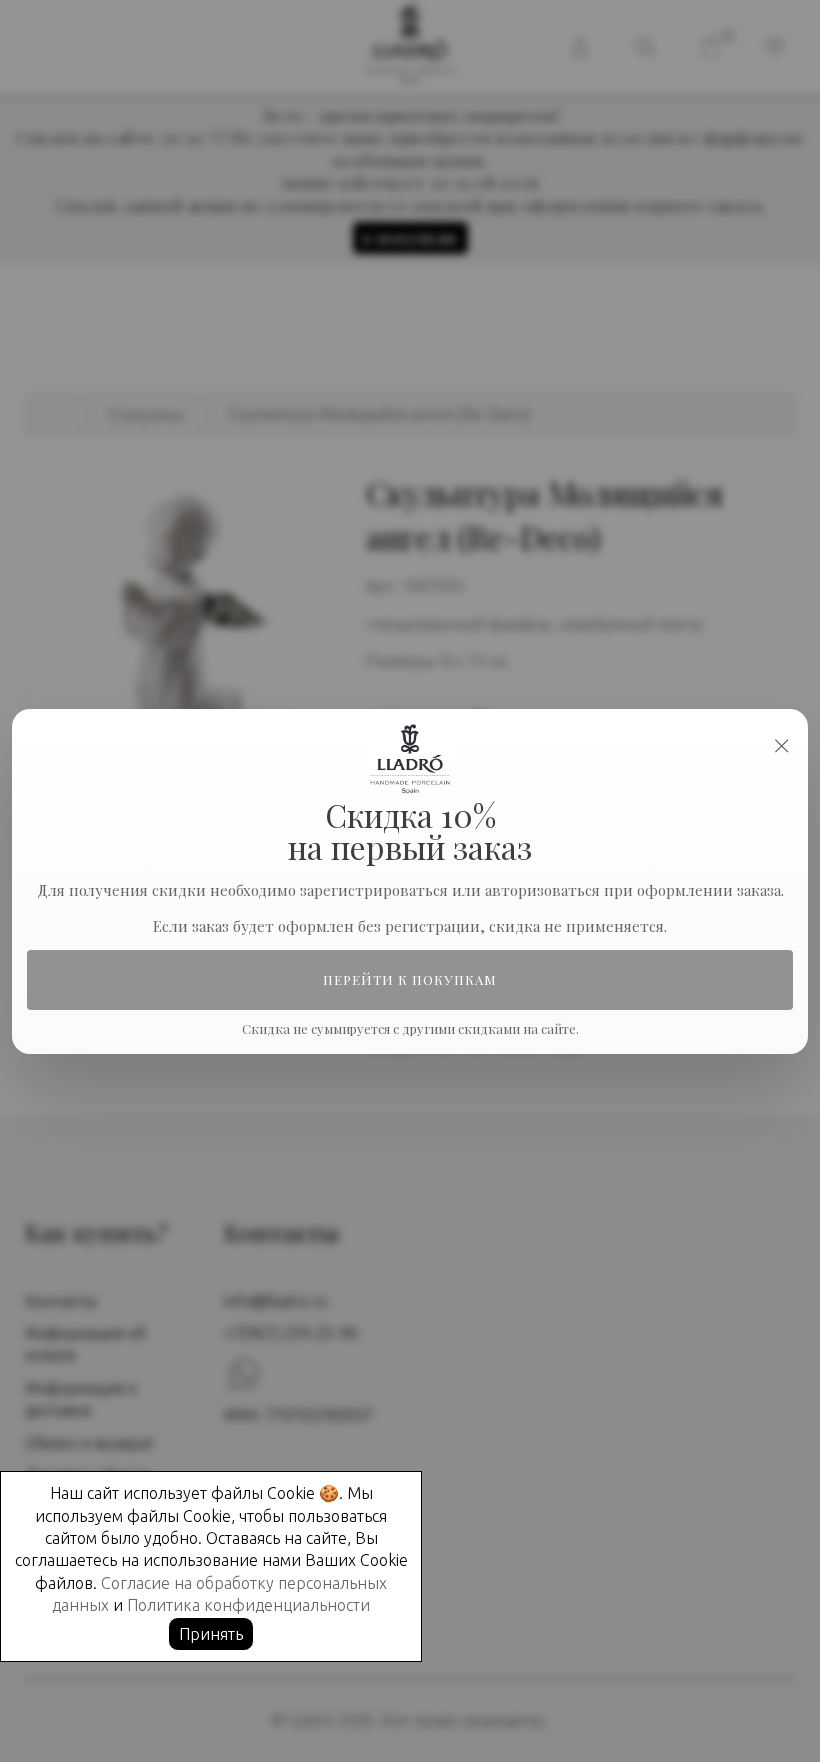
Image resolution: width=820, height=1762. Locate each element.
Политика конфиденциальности (248, 1605)
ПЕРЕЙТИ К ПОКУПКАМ (410, 979)
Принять (211, 1634)
